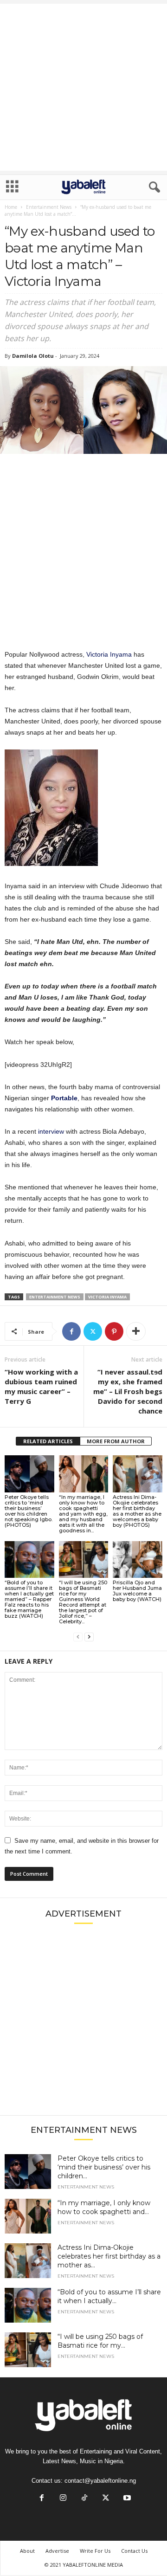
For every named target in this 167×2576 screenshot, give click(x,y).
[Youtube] (126, 2499)
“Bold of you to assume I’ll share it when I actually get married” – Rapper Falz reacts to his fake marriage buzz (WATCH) (29, 1599)
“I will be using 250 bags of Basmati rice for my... (100, 2341)
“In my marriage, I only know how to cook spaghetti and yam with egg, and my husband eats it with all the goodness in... (83, 1514)
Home (11, 207)
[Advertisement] (83, 87)
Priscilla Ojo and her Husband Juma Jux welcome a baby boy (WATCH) (137, 1591)
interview (51, 1131)
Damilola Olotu (33, 356)
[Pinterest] (114, 1331)
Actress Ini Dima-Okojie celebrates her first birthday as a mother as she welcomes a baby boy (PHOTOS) (137, 1511)
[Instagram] (63, 2499)
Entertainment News (49, 207)
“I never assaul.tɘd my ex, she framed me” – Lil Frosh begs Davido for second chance (128, 1391)
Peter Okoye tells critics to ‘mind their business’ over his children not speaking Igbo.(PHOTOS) (29, 1511)
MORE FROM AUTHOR (116, 1441)
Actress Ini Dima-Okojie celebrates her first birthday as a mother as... (109, 2256)
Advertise (57, 2551)
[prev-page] (78, 1637)
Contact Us (134, 2551)
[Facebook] (71, 1331)
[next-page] (89, 1637)
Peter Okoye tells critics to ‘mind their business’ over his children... (104, 2167)
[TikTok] (84, 2499)
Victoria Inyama (109, 654)
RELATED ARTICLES (48, 1441)
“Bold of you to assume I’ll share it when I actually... (109, 2296)
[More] (136, 1331)
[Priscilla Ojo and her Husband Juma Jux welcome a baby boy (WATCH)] (138, 1560)
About (27, 2551)
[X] (93, 1331)
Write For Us (95, 2551)
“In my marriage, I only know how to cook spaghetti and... (104, 2207)
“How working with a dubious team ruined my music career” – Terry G (41, 1386)
